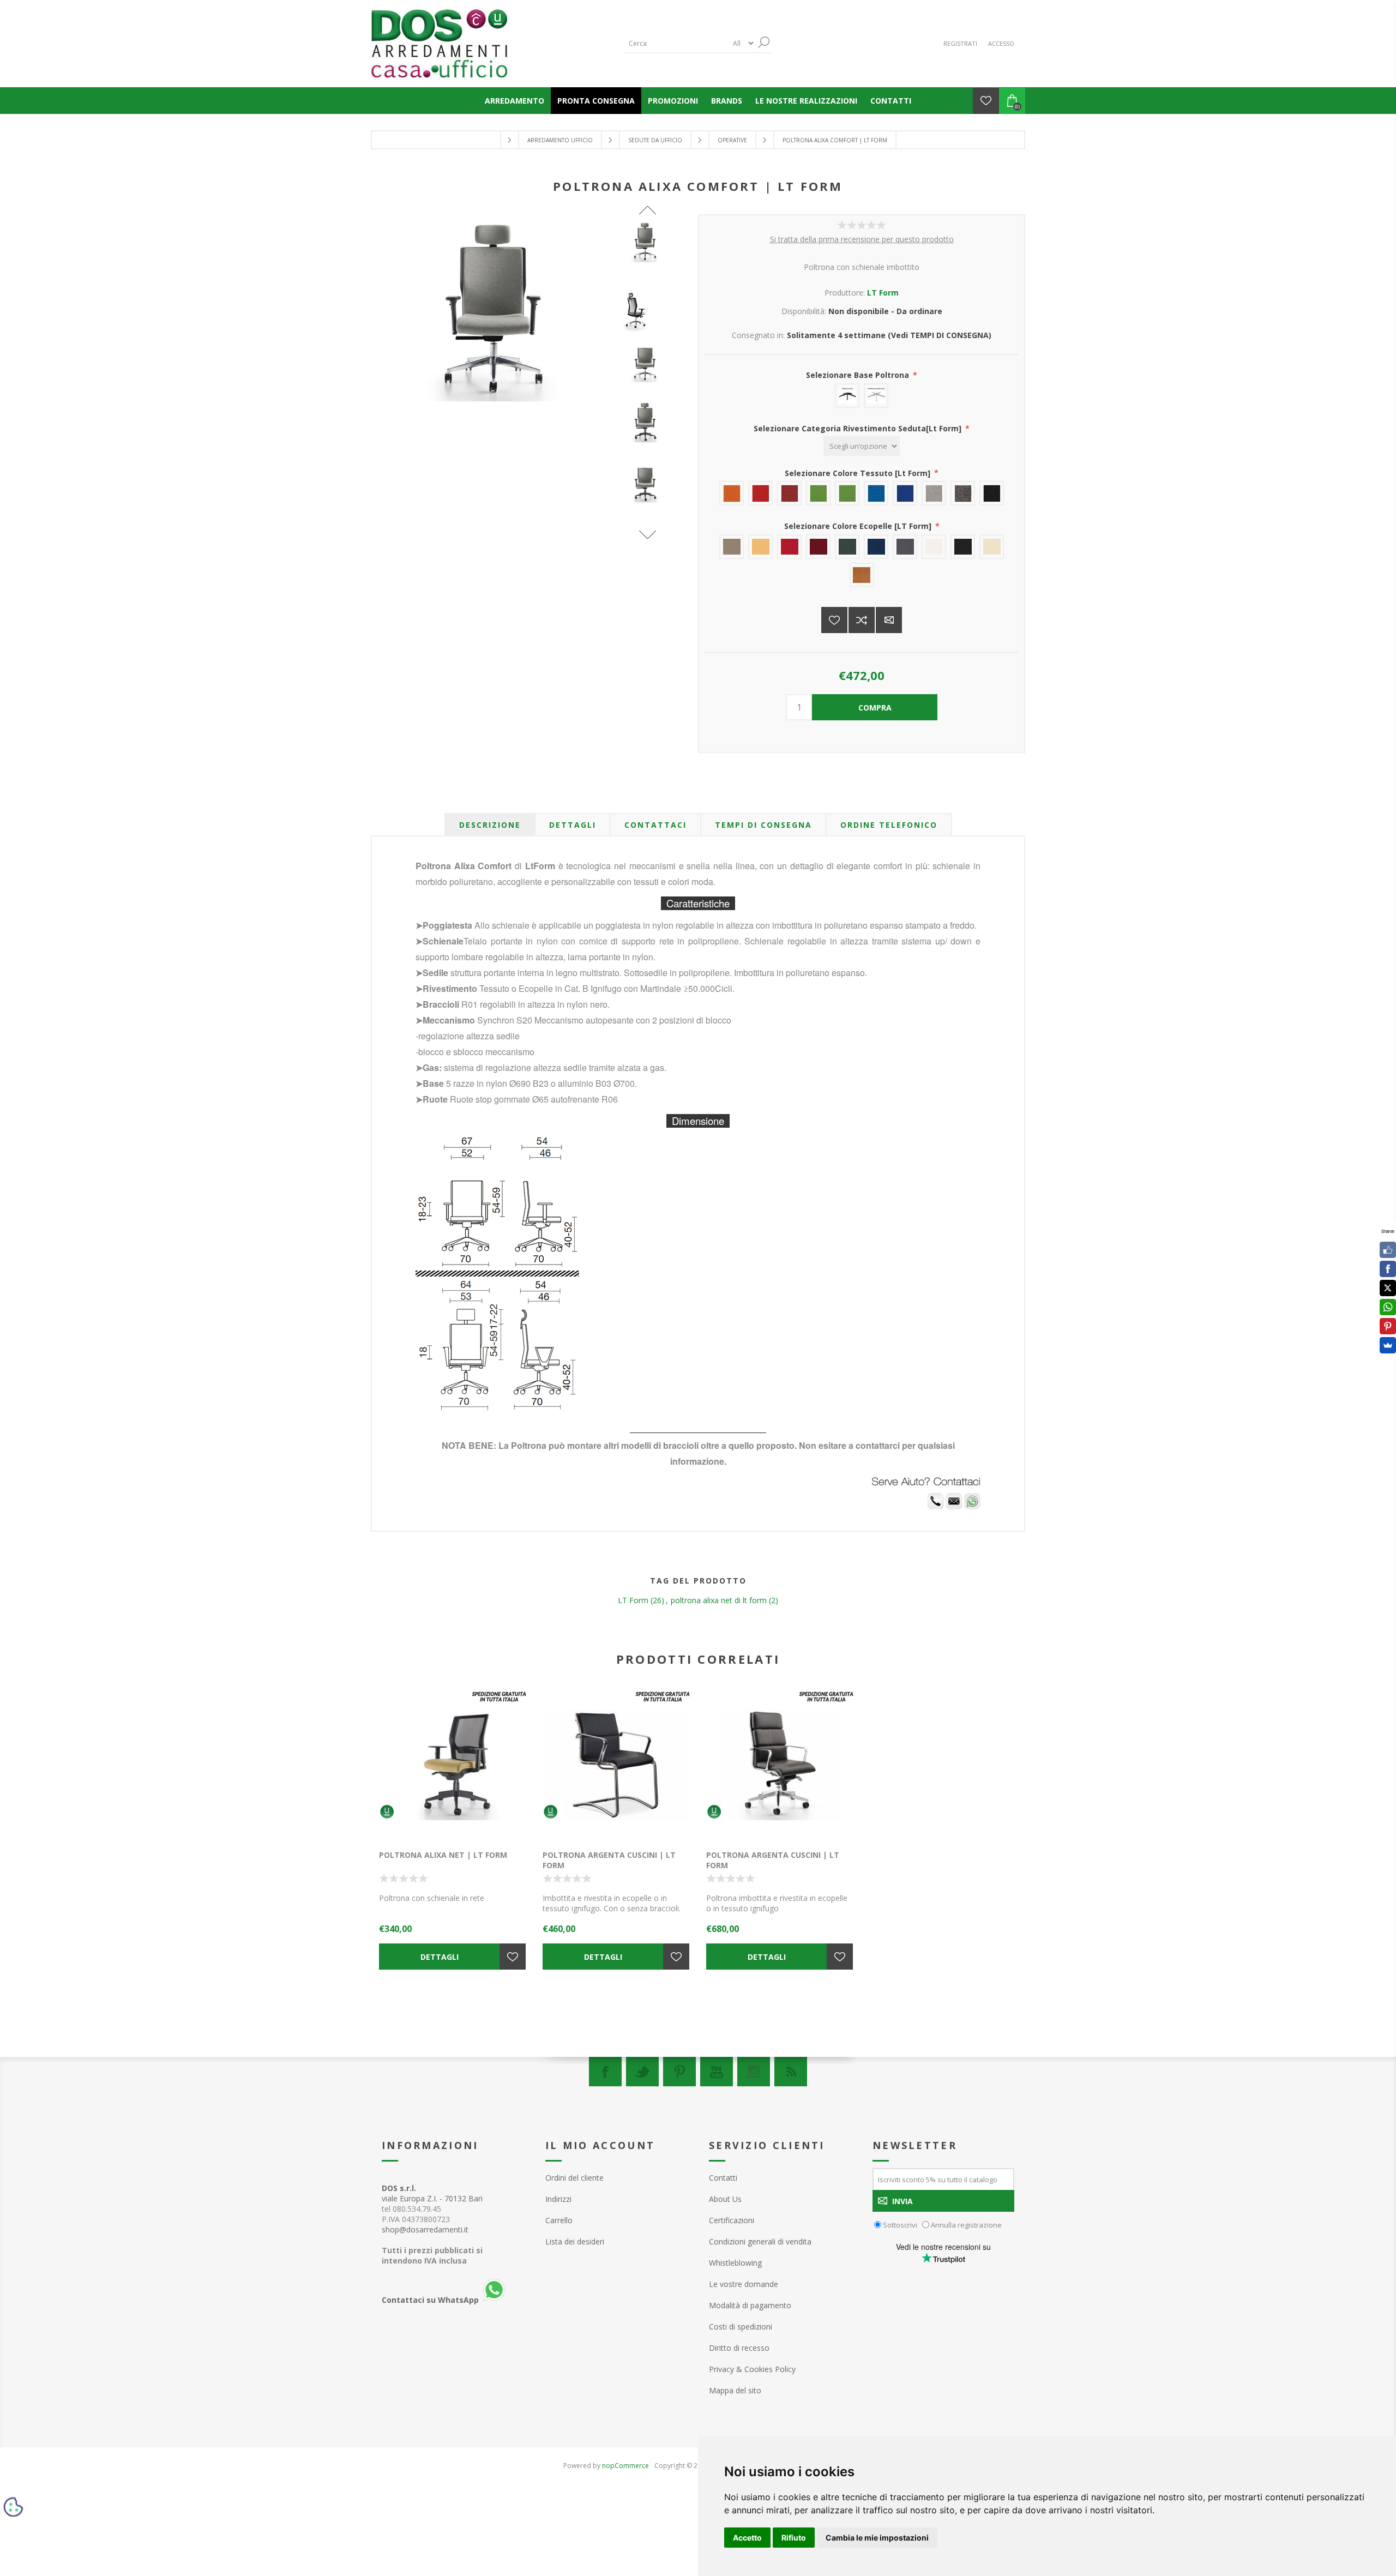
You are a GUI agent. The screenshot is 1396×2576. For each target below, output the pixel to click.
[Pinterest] (679, 2072)
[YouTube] (717, 2072)
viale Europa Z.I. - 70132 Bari (432, 2193)
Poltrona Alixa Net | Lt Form (443, 1855)
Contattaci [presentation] (655, 825)
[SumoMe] (1388, 1345)
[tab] (490, 825)
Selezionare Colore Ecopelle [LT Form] (859, 526)
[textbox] (676, 43)
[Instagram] (754, 2072)
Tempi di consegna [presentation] (763, 825)
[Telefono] (935, 1506)
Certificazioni (732, 2220)
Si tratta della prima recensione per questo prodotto (862, 239)
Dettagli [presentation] (573, 825)
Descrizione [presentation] (490, 825)
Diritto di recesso (739, 2348)
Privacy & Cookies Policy (752, 2369)
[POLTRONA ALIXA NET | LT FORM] (453, 1765)
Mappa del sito (735, 2390)
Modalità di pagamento (750, 2305)
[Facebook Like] (1388, 1250)
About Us (725, 2199)
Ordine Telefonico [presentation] (889, 825)
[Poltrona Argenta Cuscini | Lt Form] (616, 1765)
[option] (648, 252)
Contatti (723, 2178)
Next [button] (648, 535)
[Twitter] (642, 2072)
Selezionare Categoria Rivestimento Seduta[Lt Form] (859, 428)
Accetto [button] (747, 2538)
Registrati (960, 43)
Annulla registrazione (966, 2225)
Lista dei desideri (575, 2241)
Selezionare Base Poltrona (859, 375)
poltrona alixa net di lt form (719, 1600)
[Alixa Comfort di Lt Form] (648, 310)
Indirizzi (558, 2199)
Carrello (559, 2220)
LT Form (883, 293)
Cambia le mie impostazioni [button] (877, 2538)
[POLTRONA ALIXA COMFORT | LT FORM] (648, 243)
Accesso (1001, 43)
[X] (1388, 1288)
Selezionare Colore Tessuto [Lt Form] (859, 473)
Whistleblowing (735, 2263)
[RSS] (791, 2072)
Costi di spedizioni (741, 2327)
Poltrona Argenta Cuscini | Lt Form (609, 1860)
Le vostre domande (744, 2284)
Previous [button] (648, 210)
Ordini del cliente (574, 2178)
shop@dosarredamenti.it (425, 2229)
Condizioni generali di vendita (760, 2241)
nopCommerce (625, 2466)
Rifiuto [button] (794, 2538)
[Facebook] (605, 2072)
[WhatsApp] (1388, 1307)
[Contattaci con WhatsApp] (972, 1506)
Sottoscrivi (900, 2225)
